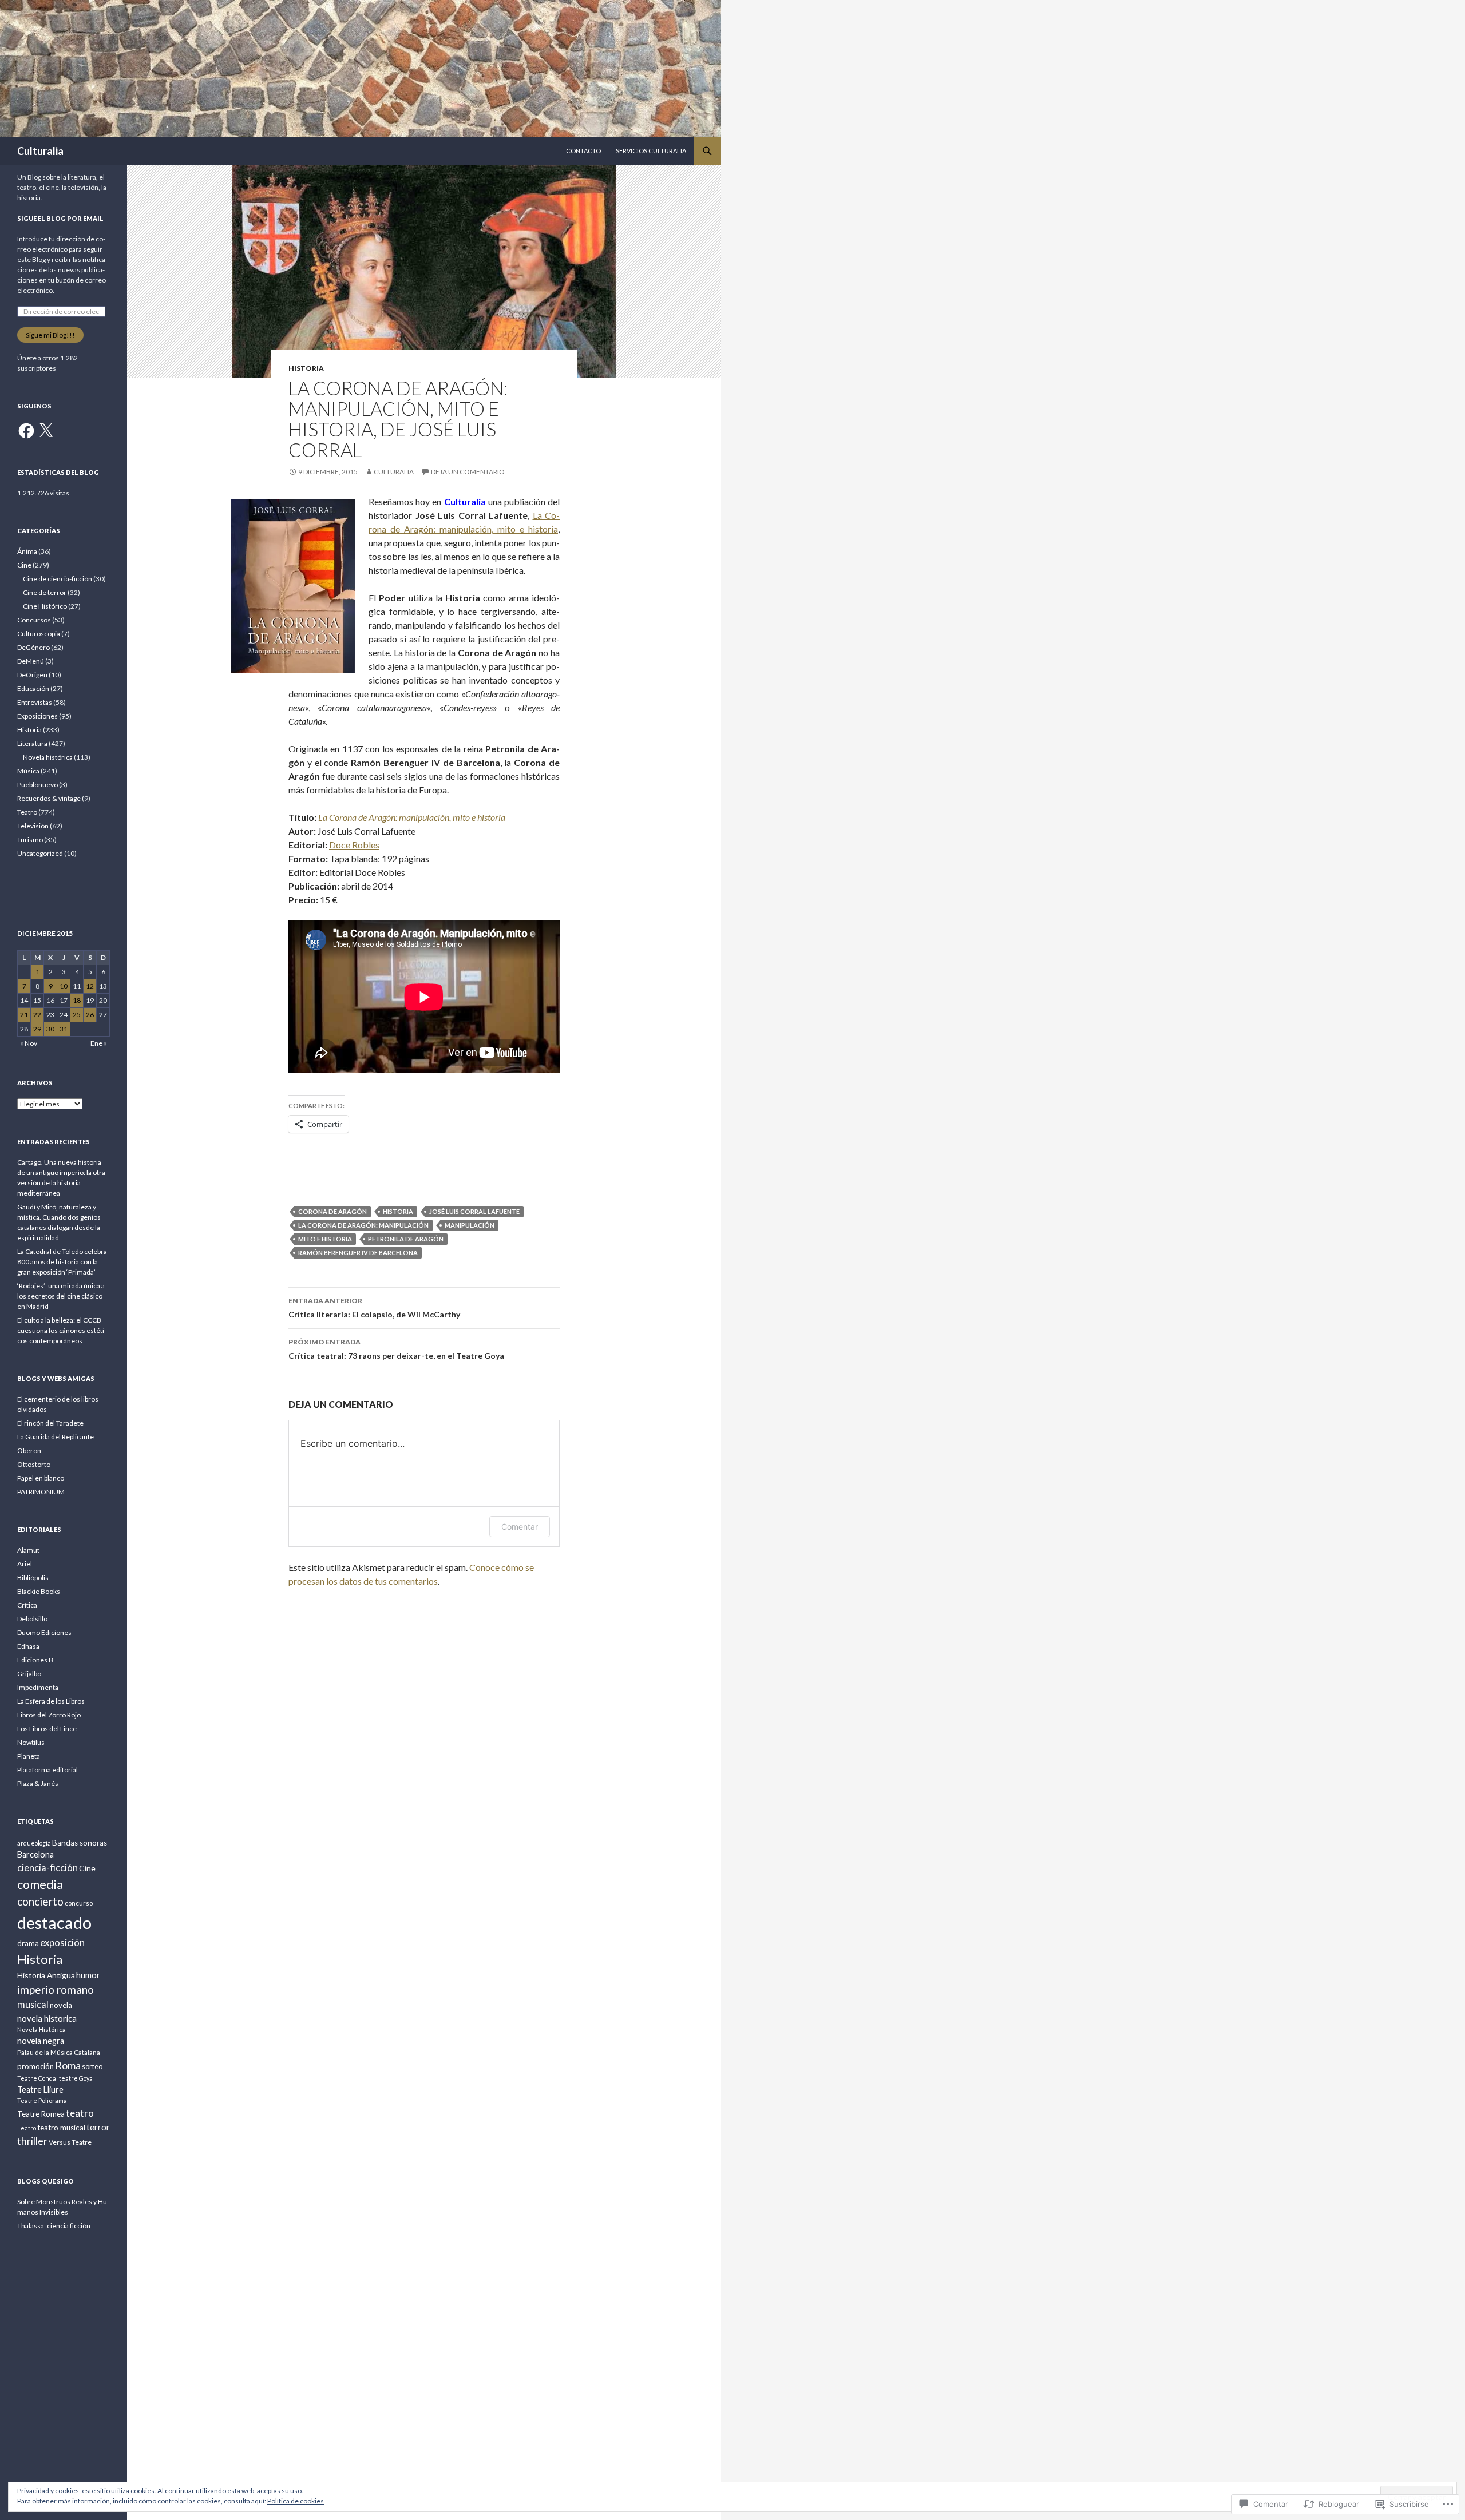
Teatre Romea (41, 2114)
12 (90, 986)
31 (64, 1029)
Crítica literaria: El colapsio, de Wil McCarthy (374, 1308)
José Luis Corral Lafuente (474, 1211)
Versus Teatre (70, 2142)
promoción (35, 2066)
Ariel (25, 1564)
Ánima (27, 551)
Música (28, 771)
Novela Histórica (41, 2029)
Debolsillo (32, 1619)
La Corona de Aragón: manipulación (363, 1225)
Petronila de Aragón (406, 1239)
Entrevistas (35, 702)
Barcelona (35, 1854)
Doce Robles (354, 845)
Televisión (33, 826)
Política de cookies (296, 2501)
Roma (68, 2065)
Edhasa (28, 1646)
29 (37, 1029)
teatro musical (61, 2128)
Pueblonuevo (37, 785)
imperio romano (56, 1989)
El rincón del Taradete (50, 1423)
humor (88, 1975)
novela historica (47, 2018)
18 (77, 1000)
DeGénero (33, 647)
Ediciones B (35, 1660)
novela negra (41, 2041)
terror (98, 2127)
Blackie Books (39, 1591)
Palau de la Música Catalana (59, 2052)
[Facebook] (26, 431)
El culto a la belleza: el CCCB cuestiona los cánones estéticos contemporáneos (62, 1330)
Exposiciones (37, 716)
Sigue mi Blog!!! (50, 335)
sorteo (92, 2067)
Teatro (27, 812)
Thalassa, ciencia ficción (54, 2226)
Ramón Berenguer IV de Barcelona (358, 1253)
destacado (54, 1922)
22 (37, 1015)
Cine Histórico (45, 606)
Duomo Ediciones (44, 1632)
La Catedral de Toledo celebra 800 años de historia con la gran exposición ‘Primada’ (62, 1262)
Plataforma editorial (47, 1770)
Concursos (34, 620)
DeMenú (31, 661)
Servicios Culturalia (651, 151)
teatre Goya (76, 2078)
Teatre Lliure (40, 2090)
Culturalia (40, 151)
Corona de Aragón (332, 1211)
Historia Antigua (46, 1975)
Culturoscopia (39, 634)
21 (24, 1015)
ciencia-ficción (47, 1868)
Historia (306, 368)
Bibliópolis (33, 1578)
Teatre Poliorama (42, 2100)
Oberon (29, 1451)
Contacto (583, 151)
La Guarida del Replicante (56, 1437)
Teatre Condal (37, 2078)
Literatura (32, 743)
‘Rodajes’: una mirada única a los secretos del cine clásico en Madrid (61, 1296)
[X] (46, 431)
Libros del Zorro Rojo (49, 1715)
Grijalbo (29, 1674)
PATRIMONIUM (41, 1492)
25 (77, 1015)
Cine (24, 565)
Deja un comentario (468, 472)
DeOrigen (32, 675)
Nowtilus (31, 1742)
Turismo (30, 840)
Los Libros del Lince (47, 1729)
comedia (40, 1884)
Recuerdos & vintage (49, 798)
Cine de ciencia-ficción (58, 579)
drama (28, 1943)
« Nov (29, 1043)
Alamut (28, 1550)
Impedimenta (38, 1687)
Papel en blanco (41, 1478)
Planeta (29, 1756)
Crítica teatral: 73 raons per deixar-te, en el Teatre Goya (396, 1349)
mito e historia (325, 1239)
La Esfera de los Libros (51, 1701)
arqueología (34, 1843)
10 (64, 986)
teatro (80, 2113)
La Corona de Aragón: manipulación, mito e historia (412, 817)
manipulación (470, 1225)
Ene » (99, 1043)
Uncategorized (40, 853)
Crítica (27, 1605)
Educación (33, 688)
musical (33, 2004)
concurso (79, 1903)
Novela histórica (48, 757)
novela (61, 2005)
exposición (62, 1942)
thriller (32, 2141)
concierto (40, 1901)
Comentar (520, 1527)
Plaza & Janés (38, 1783)
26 (90, 1015)
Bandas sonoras (80, 1843)
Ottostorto (34, 1464)
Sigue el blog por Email (60, 218)
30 (50, 1029)
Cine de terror (45, 592)
